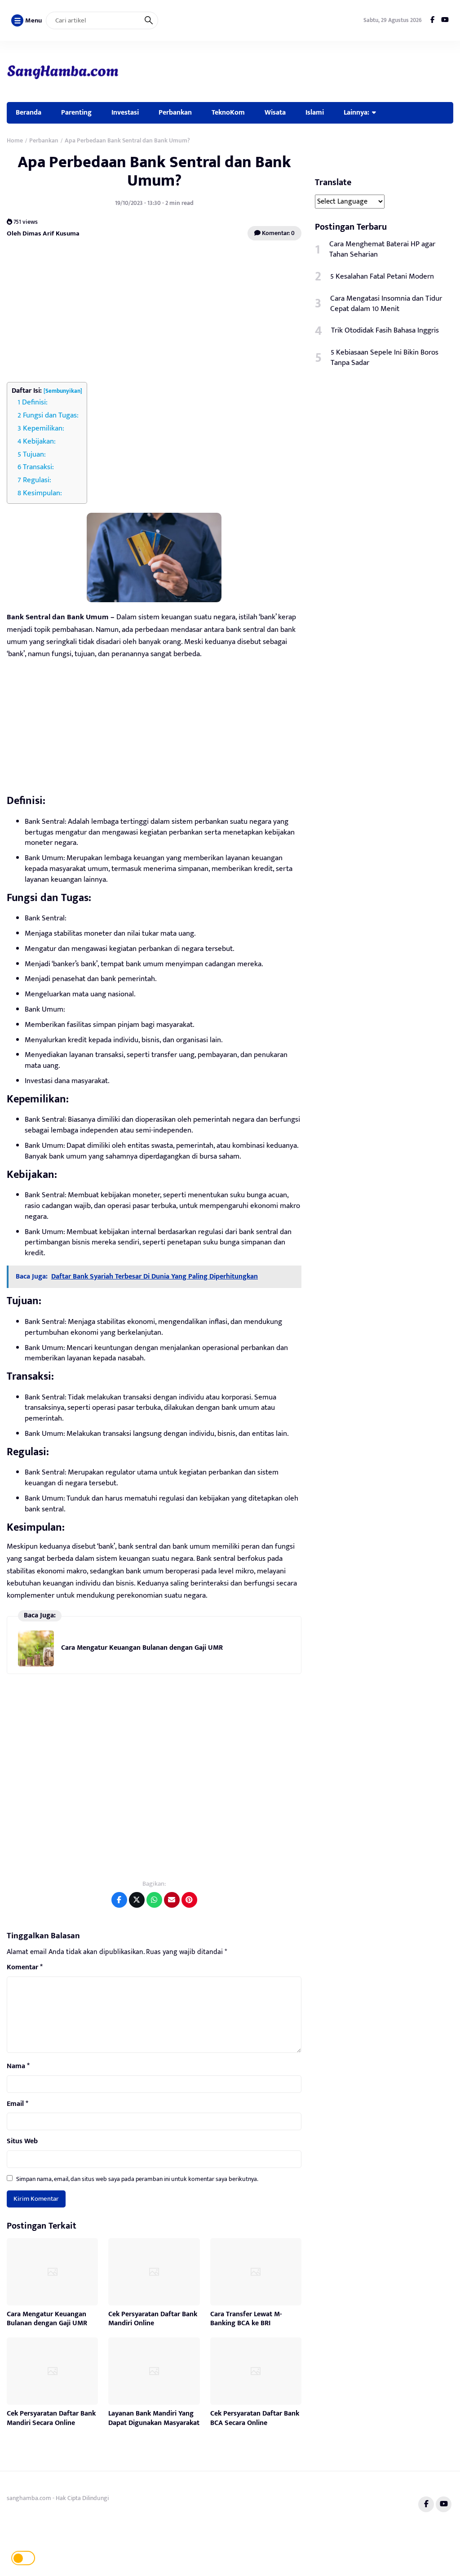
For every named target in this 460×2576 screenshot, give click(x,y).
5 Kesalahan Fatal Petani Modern (382, 276)
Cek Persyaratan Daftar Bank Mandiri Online (153, 2319)
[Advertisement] (154, 312)
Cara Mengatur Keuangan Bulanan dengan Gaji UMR (142, 1648)
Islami (315, 112)
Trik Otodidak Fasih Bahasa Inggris (385, 330)
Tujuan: (34, 454)
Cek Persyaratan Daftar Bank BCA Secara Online (255, 2418)
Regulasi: (37, 480)
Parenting (76, 112)
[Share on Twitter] (137, 1900)
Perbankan (175, 112)
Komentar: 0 (278, 233)
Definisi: (35, 402)
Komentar (25, 1968)
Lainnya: (356, 112)
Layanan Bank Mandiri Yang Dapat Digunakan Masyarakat (154, 2418)
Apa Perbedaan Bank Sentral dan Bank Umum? (154, 171)
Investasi (125, 112)
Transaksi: (38, 467)
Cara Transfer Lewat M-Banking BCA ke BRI (246, 2319)
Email (18, 2104)
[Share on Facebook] (119, 1900)
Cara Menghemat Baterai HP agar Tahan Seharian (382, 249)
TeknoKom (228, 112)
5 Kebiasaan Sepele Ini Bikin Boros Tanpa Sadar (385, 358)
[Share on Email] (172, 1900)
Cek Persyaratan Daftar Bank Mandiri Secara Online (51, 2418)
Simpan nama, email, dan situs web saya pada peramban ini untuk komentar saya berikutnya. (137, 2179)
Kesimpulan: (42, 493)
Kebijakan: (39, 441)
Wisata (275, 112)
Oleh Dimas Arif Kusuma (43, 233)
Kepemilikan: (44, 428)
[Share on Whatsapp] (154, 1900)
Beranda (29, 112)
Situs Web (22, 2141)
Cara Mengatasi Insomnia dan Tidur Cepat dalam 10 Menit (386, 304)
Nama (18, 2066)
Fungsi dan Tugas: (51, 415)
